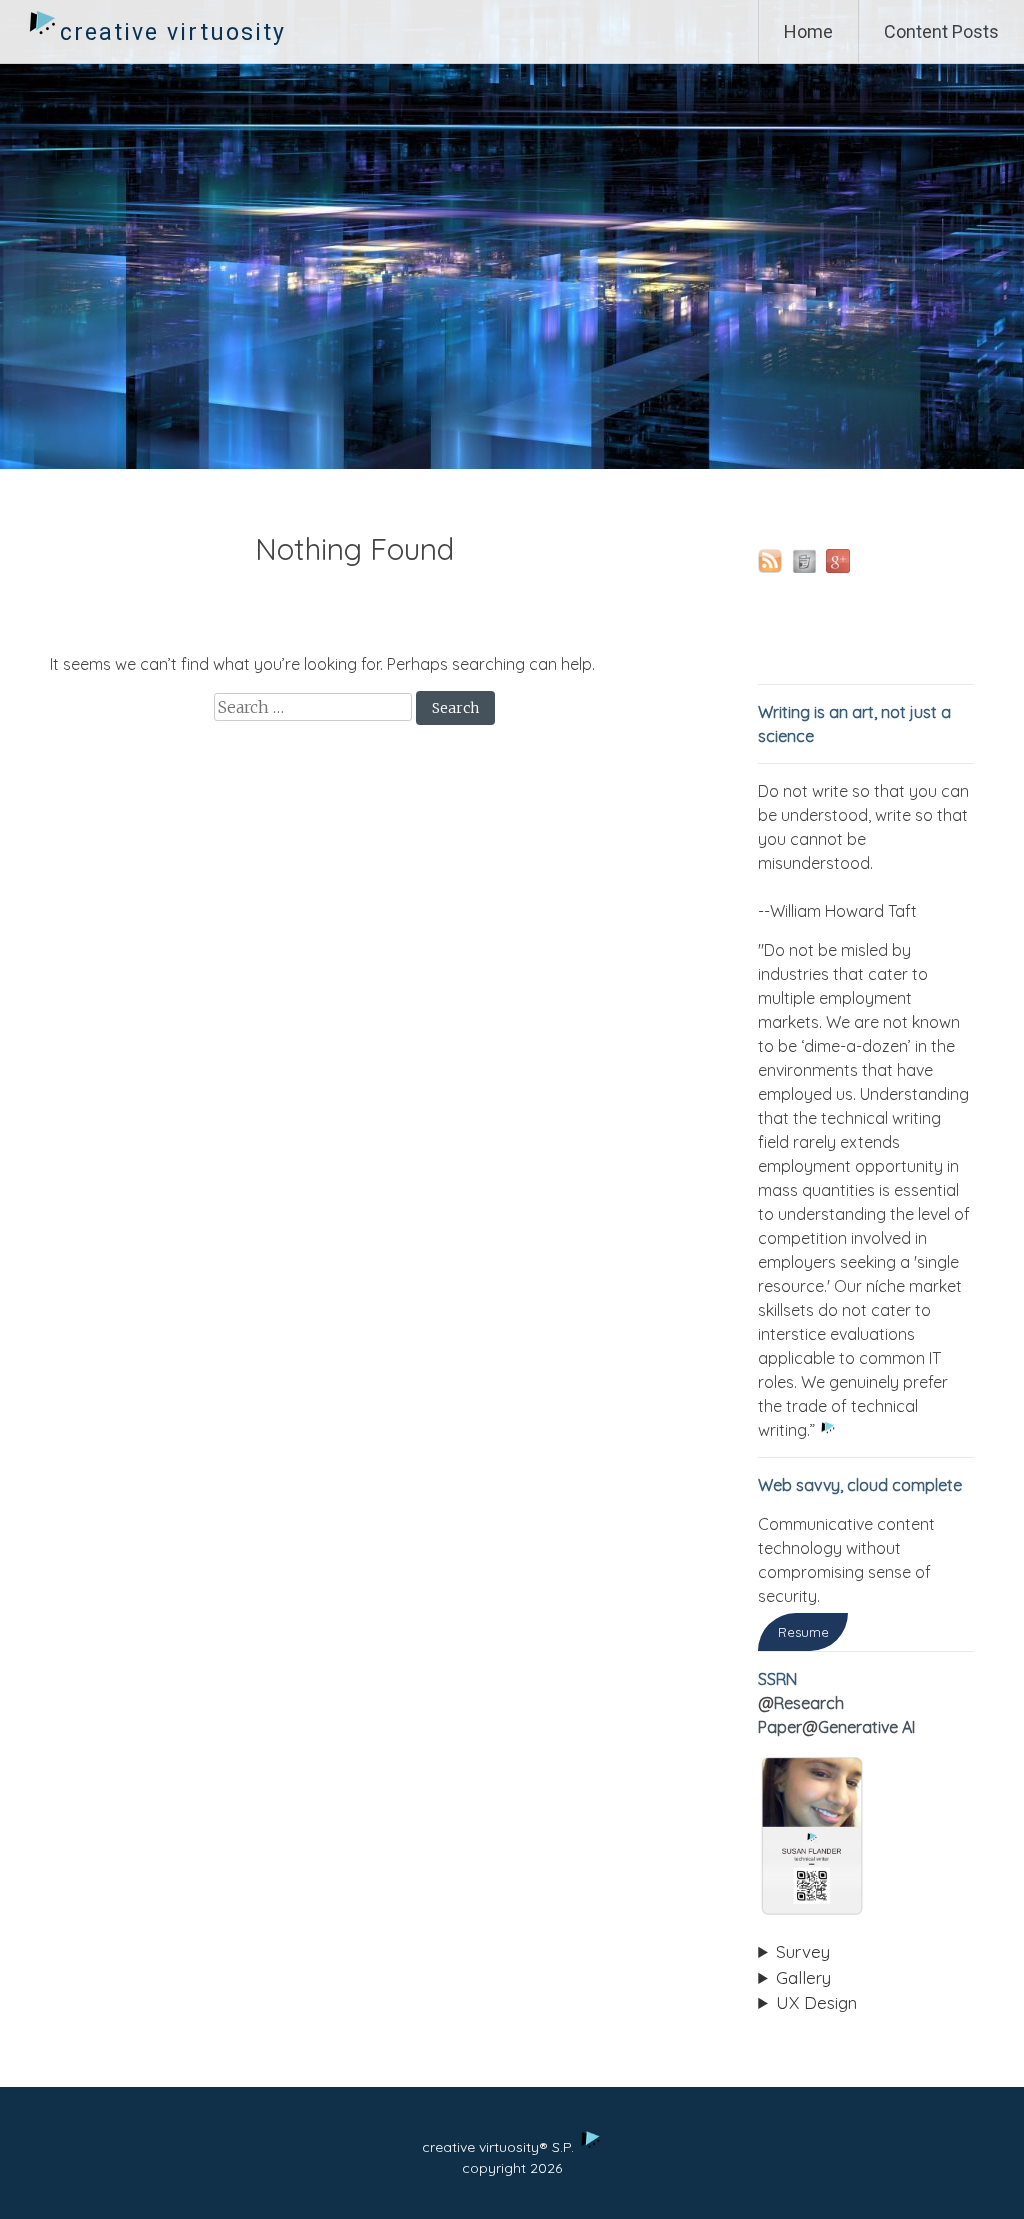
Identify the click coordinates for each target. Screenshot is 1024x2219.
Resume (803, 1632)
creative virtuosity (173, 32)
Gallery (803, 1977)
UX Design (816, 2002)
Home (808, 31)
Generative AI (866, 1727)
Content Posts (941, 31)
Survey (803, 1951)
